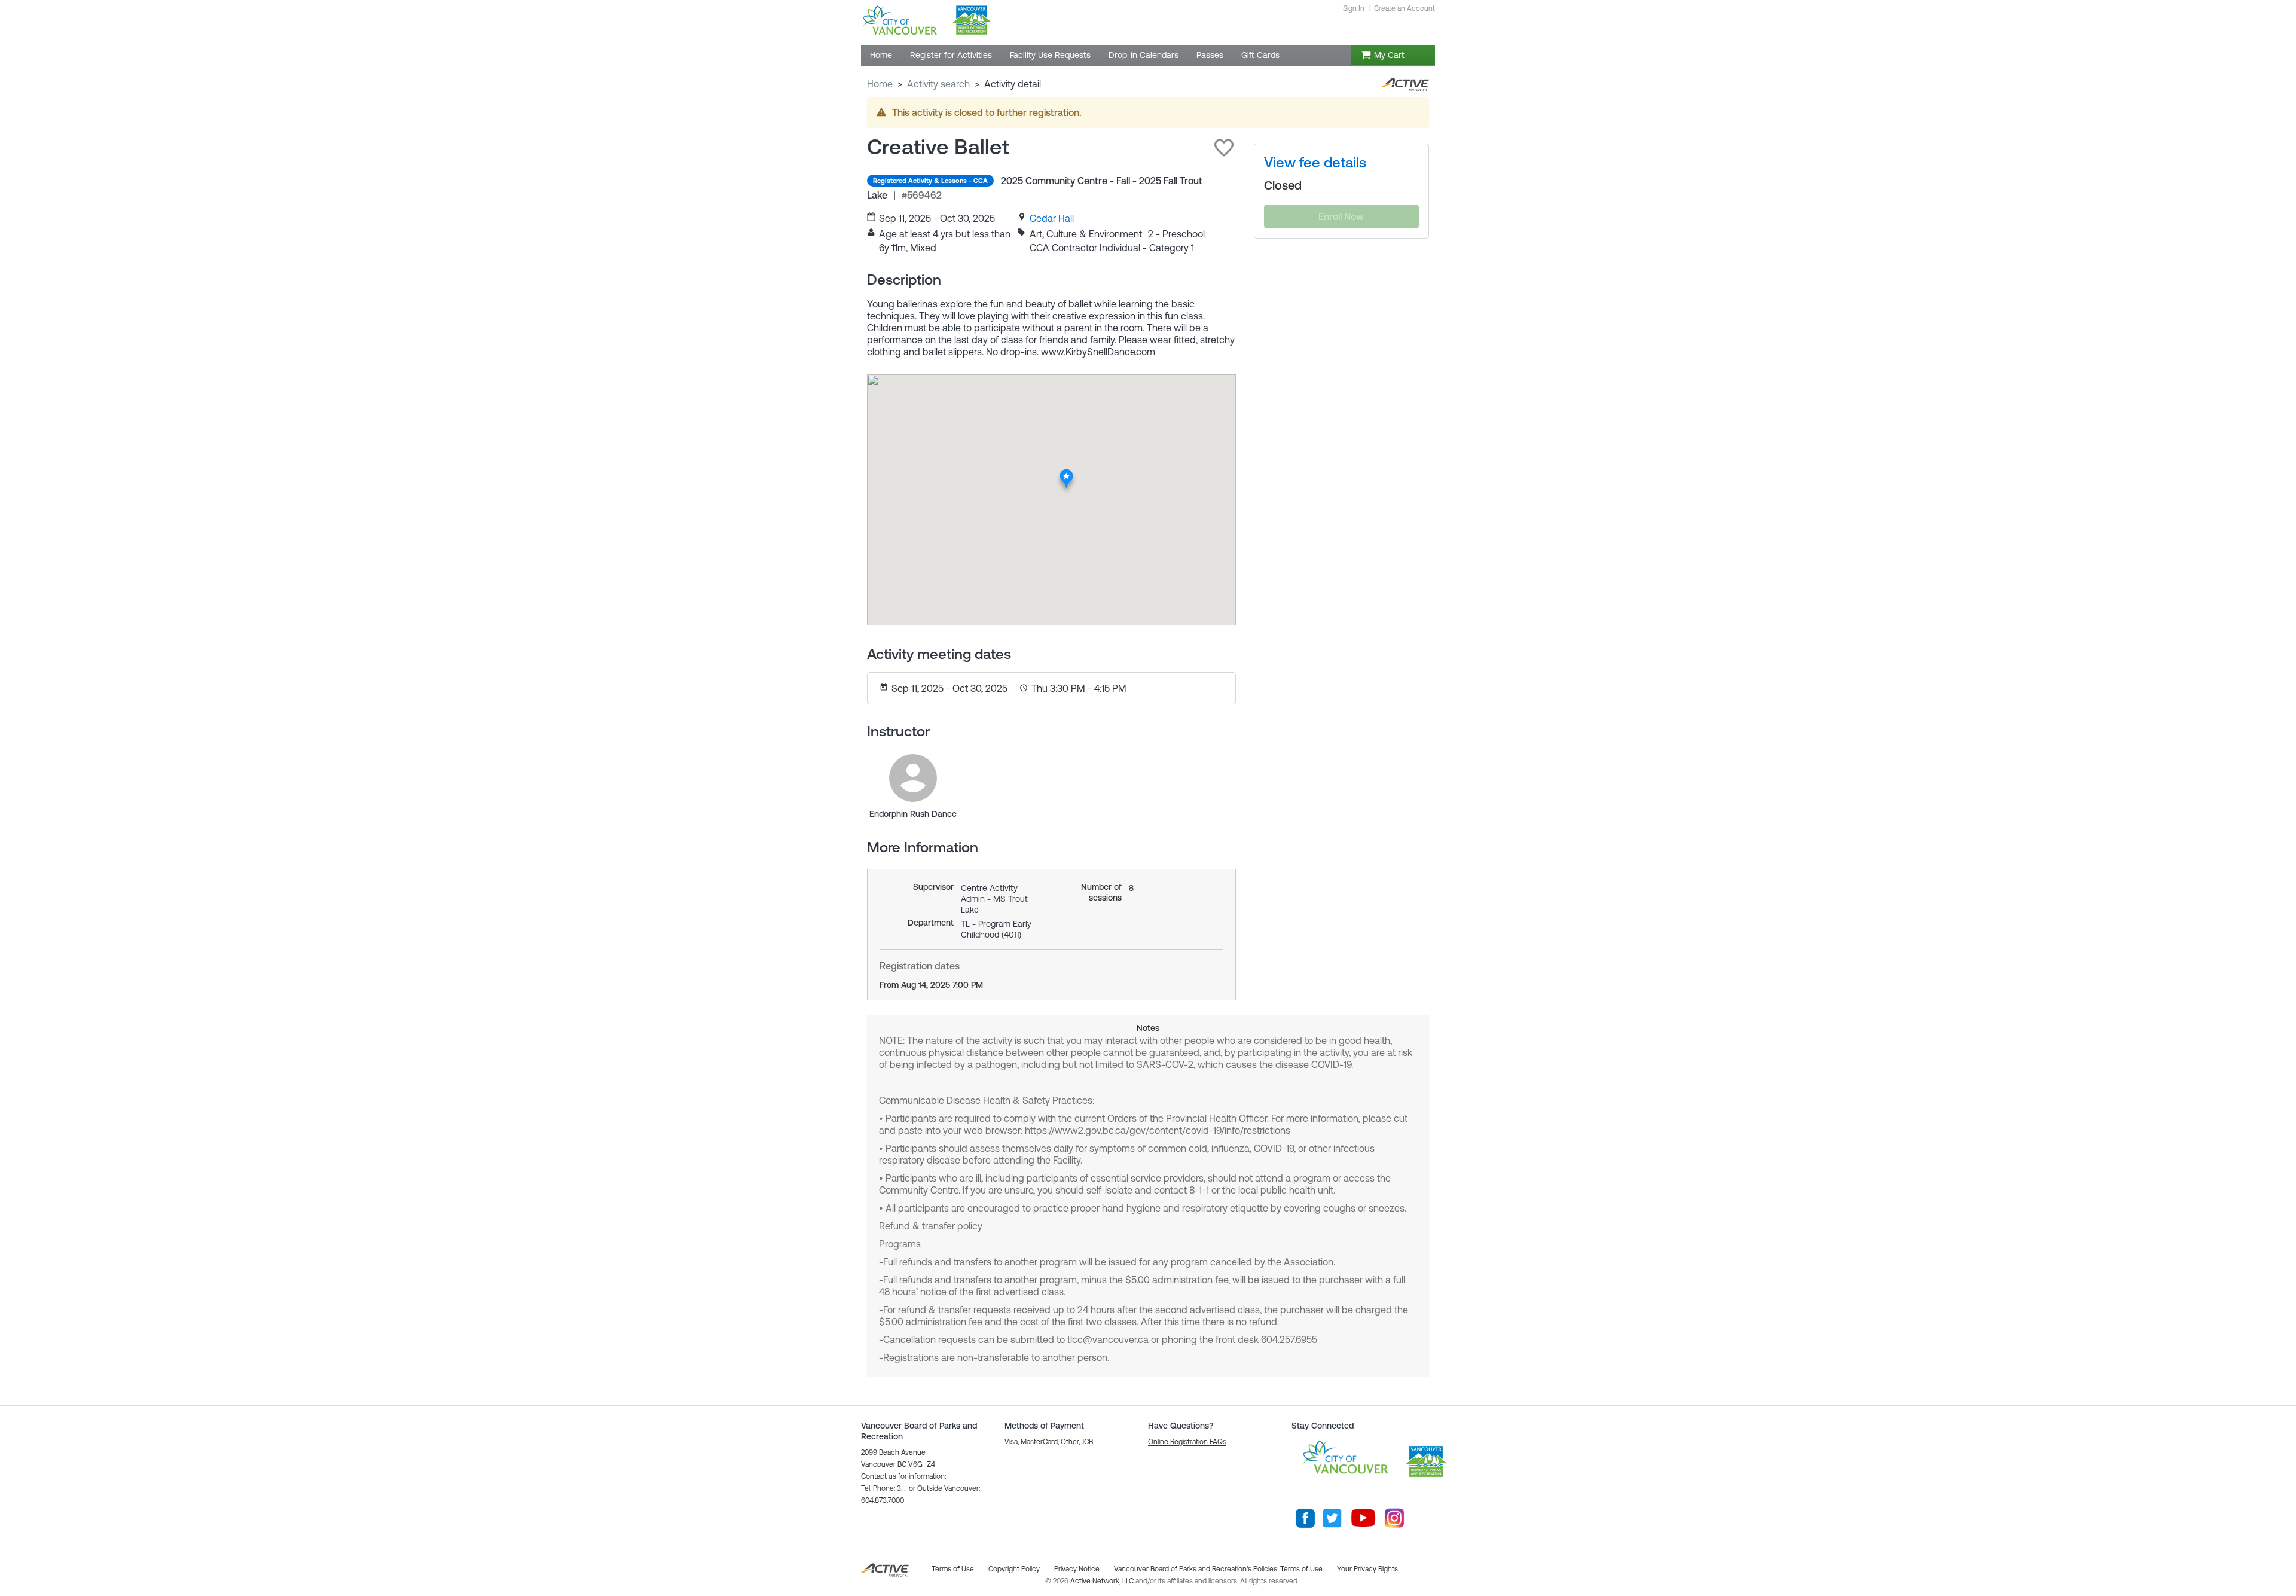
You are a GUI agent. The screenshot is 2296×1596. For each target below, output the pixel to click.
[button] (1224, 148)
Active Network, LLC (1103, 1581)
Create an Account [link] (1405, 8)
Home (880, 84)
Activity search (938, 84)
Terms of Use (1301, 1569)
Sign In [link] (1354, 8)
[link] (1052, 218)
